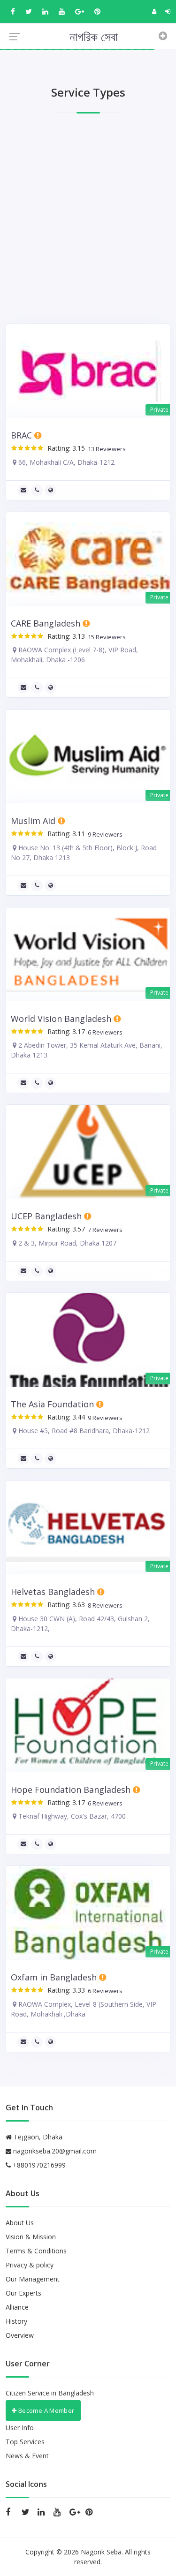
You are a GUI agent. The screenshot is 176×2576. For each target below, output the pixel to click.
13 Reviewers (105, 449)
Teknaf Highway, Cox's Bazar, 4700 (71, 1816)
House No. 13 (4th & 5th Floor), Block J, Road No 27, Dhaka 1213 (84, 853)
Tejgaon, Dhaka (37, 2137)
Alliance (17, 2307)
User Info (20, 2428)
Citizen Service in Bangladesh (50, 2393)
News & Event (27, 2456)
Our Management (33, 2279)
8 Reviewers (104, 1605)
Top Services (25, 2442)
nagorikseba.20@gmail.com (55, 2151)
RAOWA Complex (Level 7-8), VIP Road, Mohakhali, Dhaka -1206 (74, 655)
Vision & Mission (31, 2237)
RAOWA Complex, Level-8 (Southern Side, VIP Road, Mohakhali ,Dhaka (84, 2009)
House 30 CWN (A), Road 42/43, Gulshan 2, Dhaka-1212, (80, 1624)
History (16, 2321)
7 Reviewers (104, 1230)
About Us (20, 2223)
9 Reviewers (104, 835)
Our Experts (23, 2293)
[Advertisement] (88, 221)
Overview (20, 2335)
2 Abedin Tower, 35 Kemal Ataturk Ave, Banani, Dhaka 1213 (87, 1050)
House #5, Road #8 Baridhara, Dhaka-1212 (83, 1431)
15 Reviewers (105, 637)
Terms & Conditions (36, 2251)
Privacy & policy (30, 2265)
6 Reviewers (104, 1032)
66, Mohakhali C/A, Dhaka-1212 (65, 462)
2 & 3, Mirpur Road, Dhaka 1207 (66, 1243)
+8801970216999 (38, 2165)
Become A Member (45, 2410)
